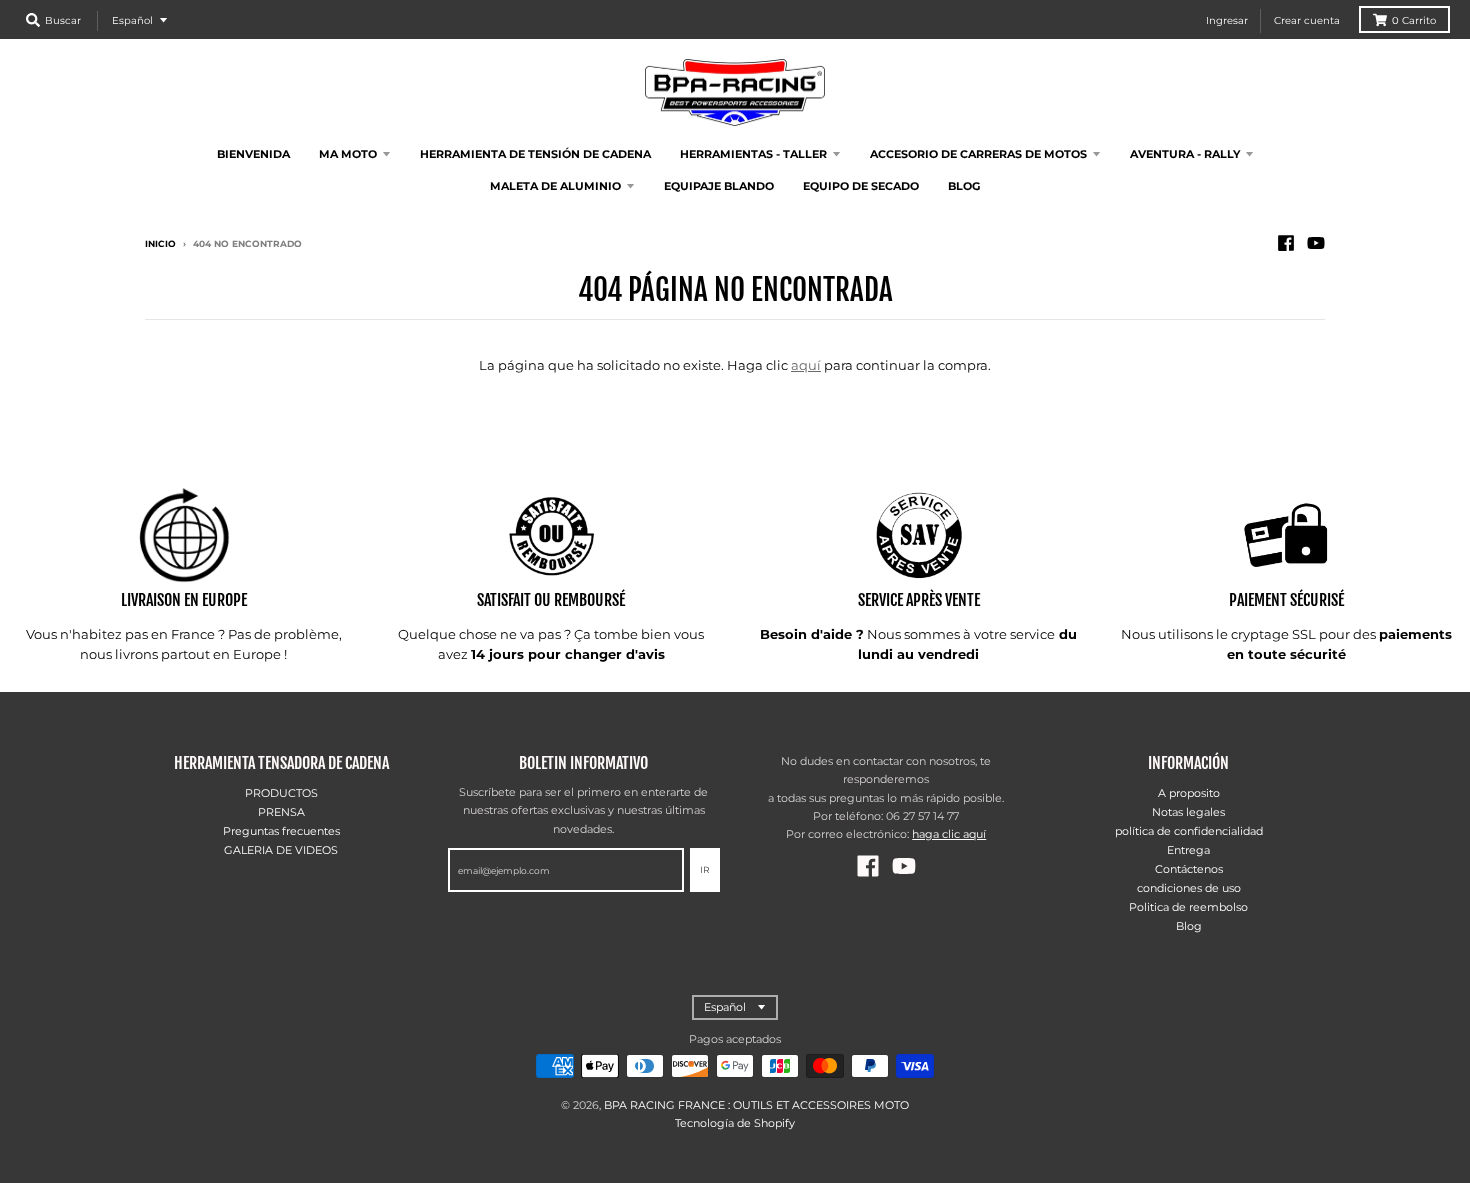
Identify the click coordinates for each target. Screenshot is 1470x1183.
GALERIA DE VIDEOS (281, 850)
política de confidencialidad (1189, 831)
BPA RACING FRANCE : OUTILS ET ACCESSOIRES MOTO (756, 1105)
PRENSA (281, 812)
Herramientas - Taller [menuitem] (753, 154)
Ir (705, 869)
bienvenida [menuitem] (253, 154)
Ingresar (1227, 20)
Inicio (160, 243)
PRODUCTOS (281, 793)
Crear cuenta (1307, 20)
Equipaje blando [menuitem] (719, 186)
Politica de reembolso (1188, 907)
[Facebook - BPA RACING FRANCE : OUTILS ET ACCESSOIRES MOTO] (1286, 243)
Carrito (1414, 20)
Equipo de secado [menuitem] (861, 186)
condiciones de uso (1189, 888)
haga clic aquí (949, 834)
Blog (1189, 926)
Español (132, 20)
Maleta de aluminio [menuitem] (555, 186)
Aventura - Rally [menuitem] (1185, 154)
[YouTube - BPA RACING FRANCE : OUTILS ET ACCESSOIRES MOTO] (1316, 243)
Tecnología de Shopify (735, 1123)
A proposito (1189, 793)
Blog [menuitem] (964, 186)
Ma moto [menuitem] (348, 154)
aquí (806, 365)
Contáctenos (1189, 869)
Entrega (1188, 850)
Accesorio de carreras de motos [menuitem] (978, 154)
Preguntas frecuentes (281, 831)
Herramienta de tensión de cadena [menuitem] (535, 154)
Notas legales (1188, 812)
